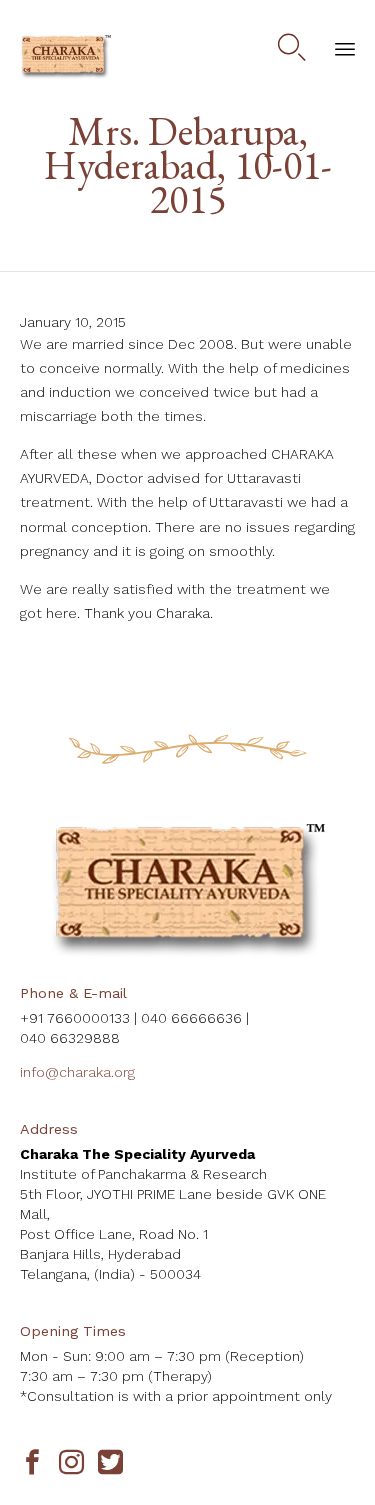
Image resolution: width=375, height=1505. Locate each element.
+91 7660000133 (75, 1018)
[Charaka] (65, 57)
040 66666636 (191, 1018)
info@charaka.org (77, 1072)
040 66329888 (70, 1038)
